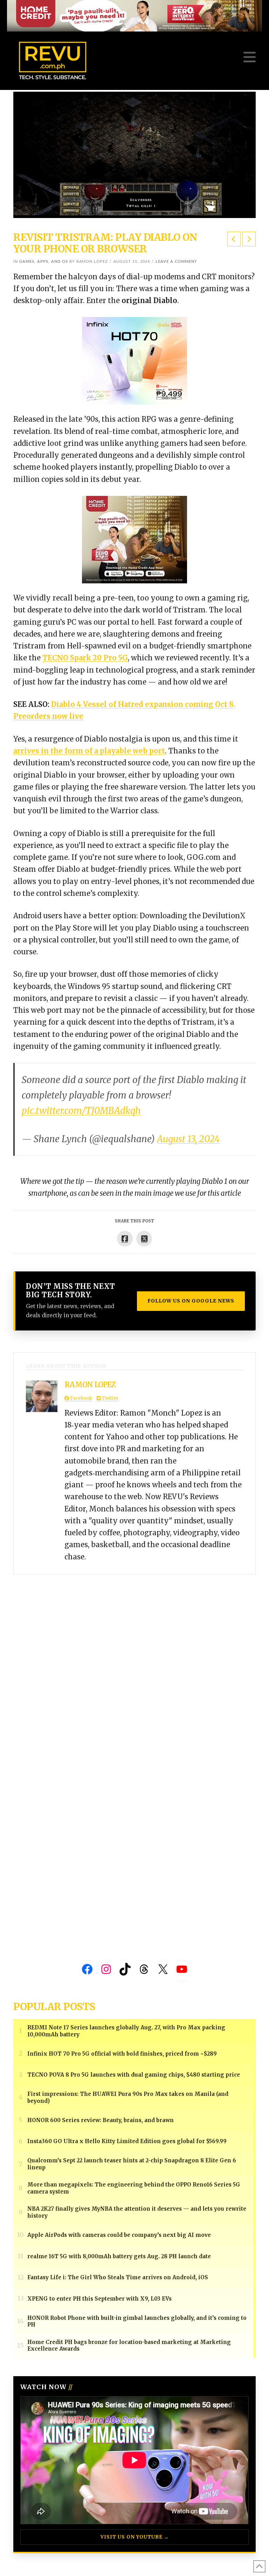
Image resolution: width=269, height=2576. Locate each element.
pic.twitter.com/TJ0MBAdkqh (81, 1111)
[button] (250, 57)
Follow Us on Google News (191, 1301)
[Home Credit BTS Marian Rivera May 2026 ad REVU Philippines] (134, 539)
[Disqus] (134, 1662)
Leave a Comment (176, 262)
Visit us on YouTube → (135, 2537)
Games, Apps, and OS (44, 262)
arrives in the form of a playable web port (89, 751)
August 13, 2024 (188, 1139)
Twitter (110, 1398)
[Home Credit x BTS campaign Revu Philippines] (134, 15)
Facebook (81, 1398)
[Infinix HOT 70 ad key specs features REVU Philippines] (134, 360)
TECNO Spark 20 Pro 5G (85, 658)
